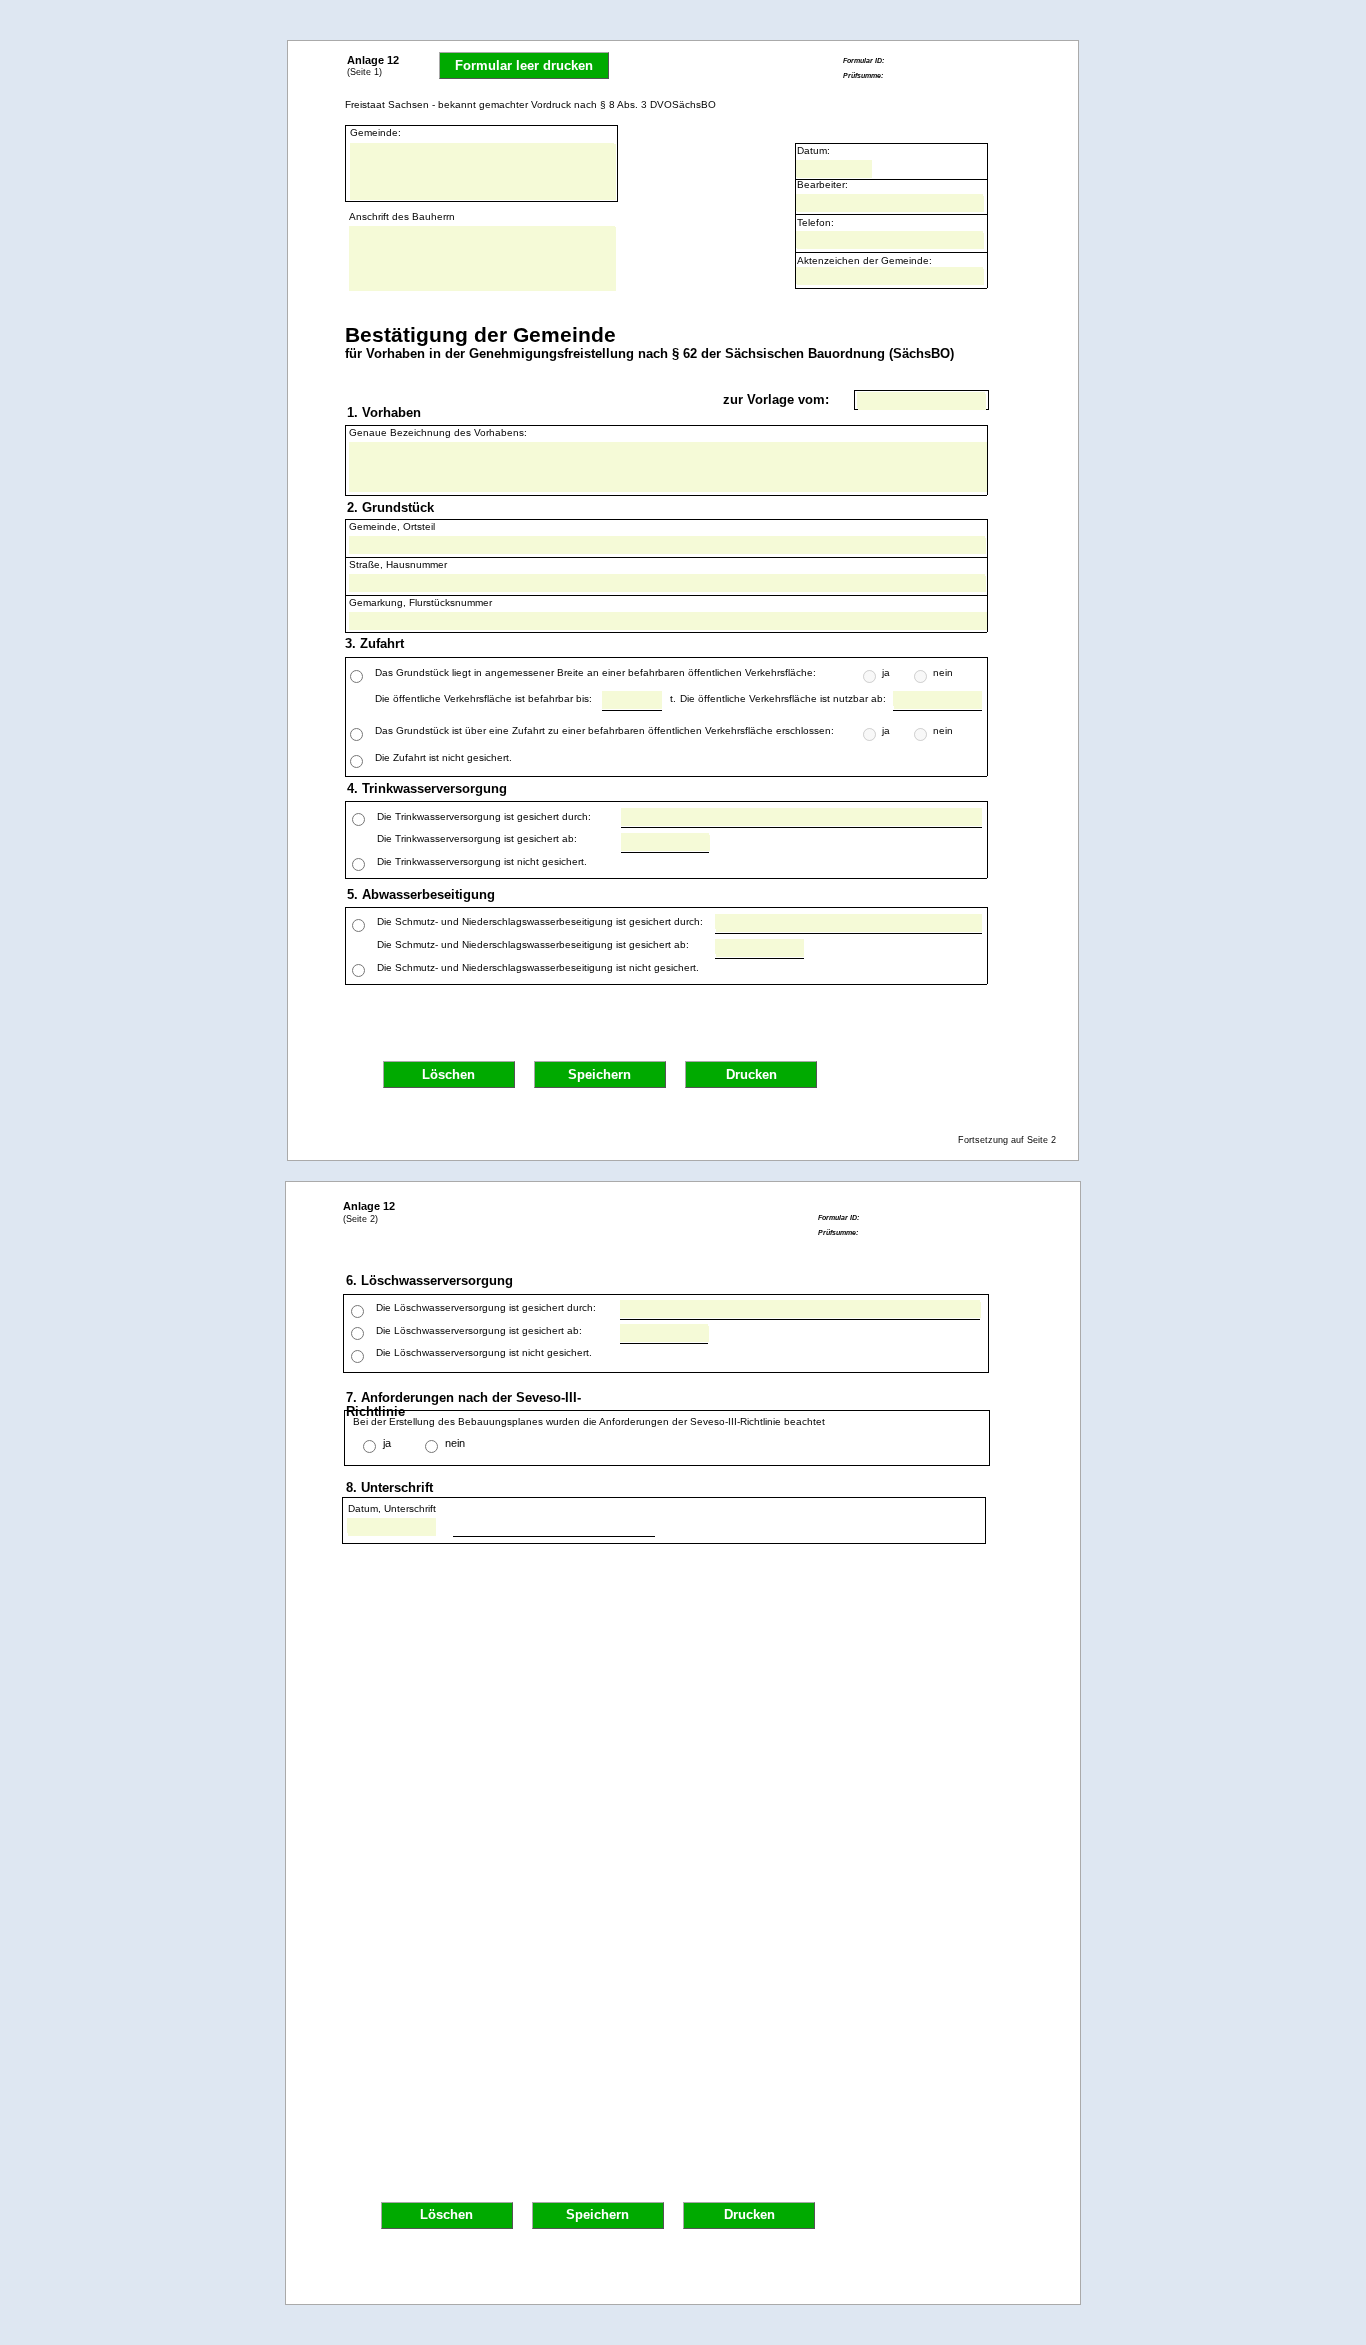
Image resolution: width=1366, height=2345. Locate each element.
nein (455, 1443)
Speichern (599, 1075)
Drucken (751, 1075)
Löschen (448, 1075)
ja (387, 1443)
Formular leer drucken (524, 66)
